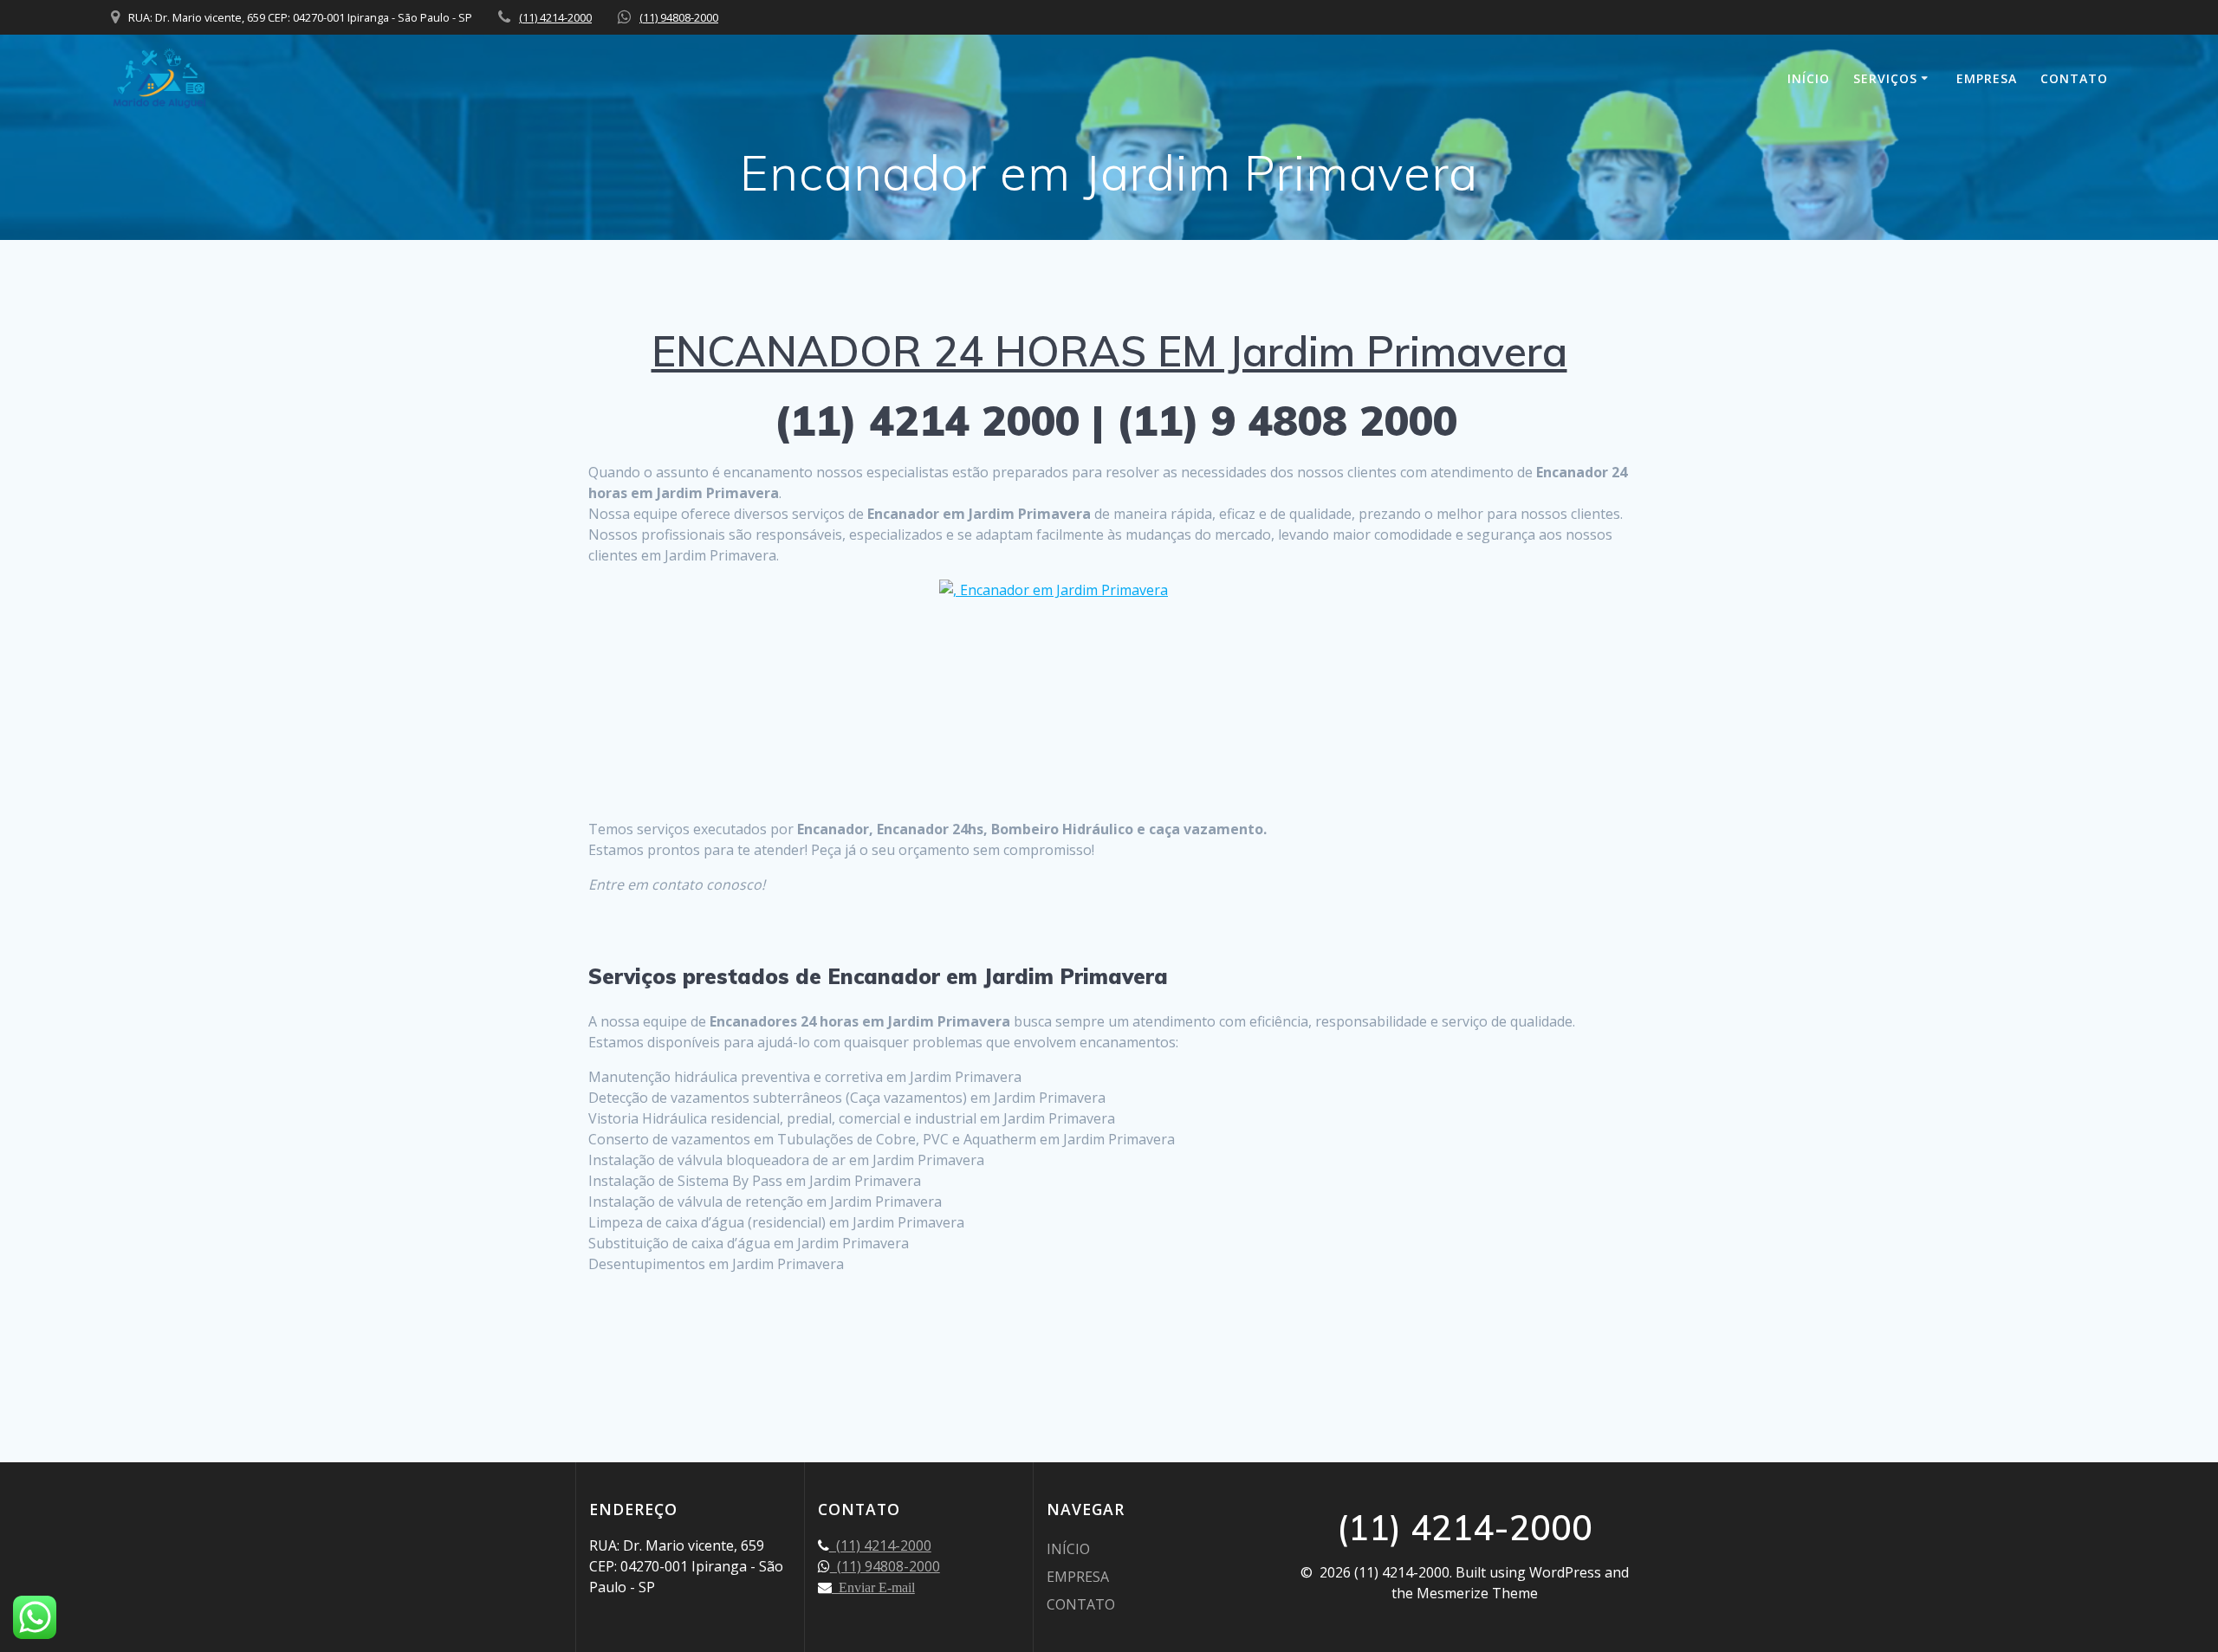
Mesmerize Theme (1477, 1593)
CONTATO (2074, 78)
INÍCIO (1809, 78)
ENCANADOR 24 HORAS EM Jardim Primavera (1109, 351)
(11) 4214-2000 (555, 17)
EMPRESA (1987, 78)
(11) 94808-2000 (679, 17)
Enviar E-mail (873, 1587)
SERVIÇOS (1885, 78)
